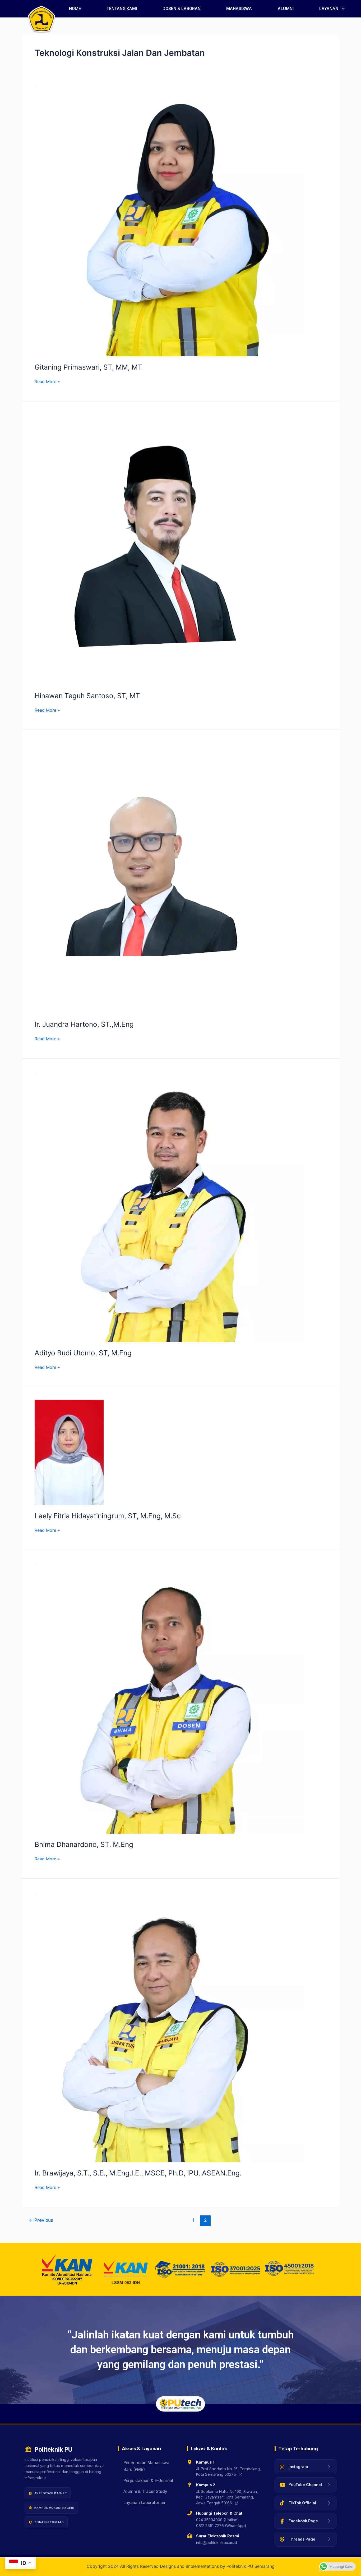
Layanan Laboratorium (145, 2503)
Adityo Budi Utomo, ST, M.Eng (83, 1353)
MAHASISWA (239, 9)
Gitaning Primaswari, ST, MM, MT (88, 367)
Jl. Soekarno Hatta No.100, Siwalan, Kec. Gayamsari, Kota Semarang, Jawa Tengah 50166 (227, 2497)
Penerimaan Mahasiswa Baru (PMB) (146, 2466)
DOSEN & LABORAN (182, 9)
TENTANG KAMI (122, 9)
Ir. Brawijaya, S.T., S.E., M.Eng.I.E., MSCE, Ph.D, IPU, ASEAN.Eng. (138, 2173)
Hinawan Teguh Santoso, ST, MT (87, 696)
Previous (41, 2220)
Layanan (329, 9)
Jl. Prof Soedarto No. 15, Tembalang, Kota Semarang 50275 (228, 2472)
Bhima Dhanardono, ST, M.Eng (84, 1844)
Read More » (47, 381)
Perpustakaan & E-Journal (148, 2481)
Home (75, 9)
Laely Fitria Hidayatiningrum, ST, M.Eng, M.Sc (108, 1516)
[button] (332, 9)
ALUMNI (286, 9)
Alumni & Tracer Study (145, 2491)
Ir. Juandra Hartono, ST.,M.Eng (84, 1024)
